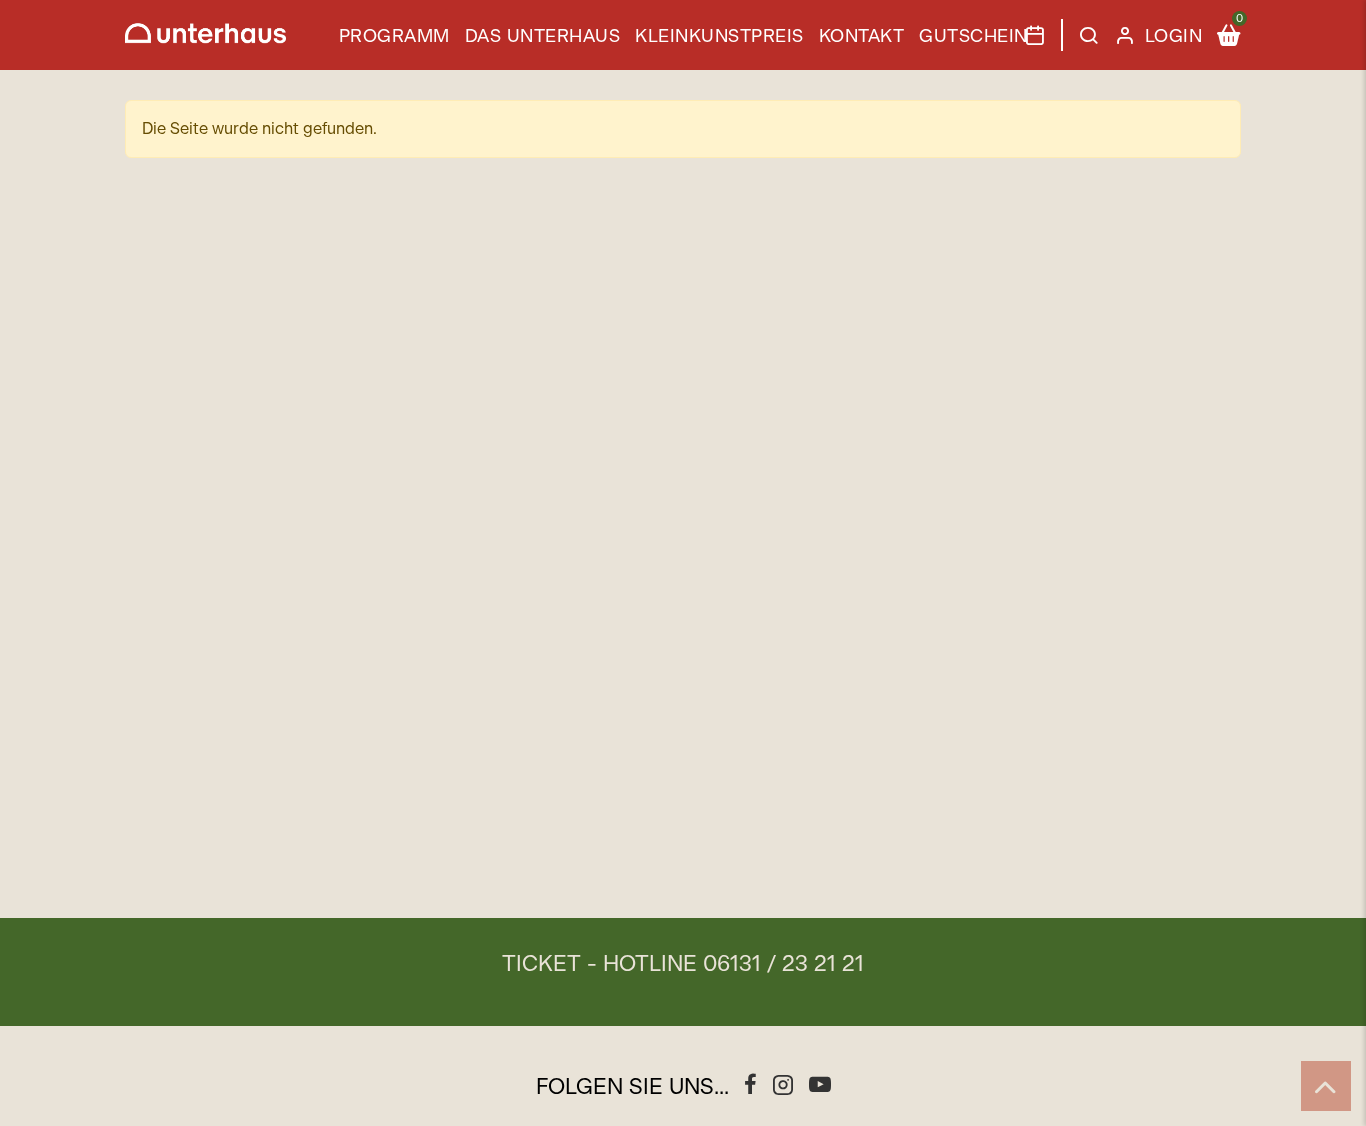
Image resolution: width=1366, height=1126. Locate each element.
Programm (394, 37)
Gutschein (973, 37)
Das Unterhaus (543, 37)
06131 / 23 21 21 (783, 964)
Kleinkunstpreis (719, 37)
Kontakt (862, 37)
